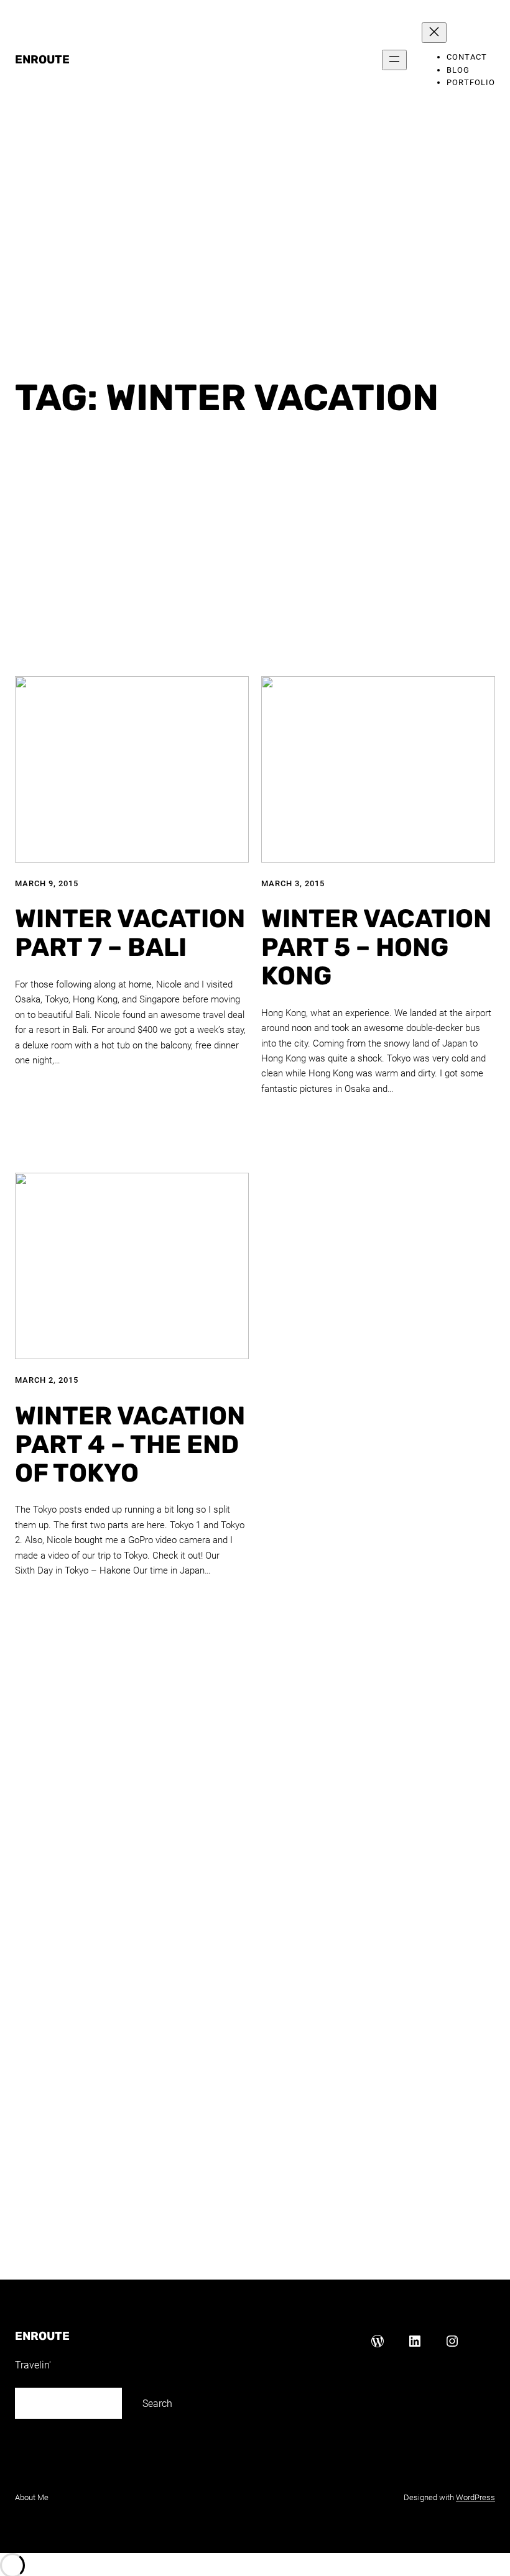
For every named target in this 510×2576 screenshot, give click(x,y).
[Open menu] (394, 60)
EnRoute (42, 60)
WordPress (475, 2497)
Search (157, 2404)
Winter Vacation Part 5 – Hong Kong (376, 948)
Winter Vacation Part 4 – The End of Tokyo (130, 1445)
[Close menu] (434, 33)
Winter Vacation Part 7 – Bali (130, 933)
